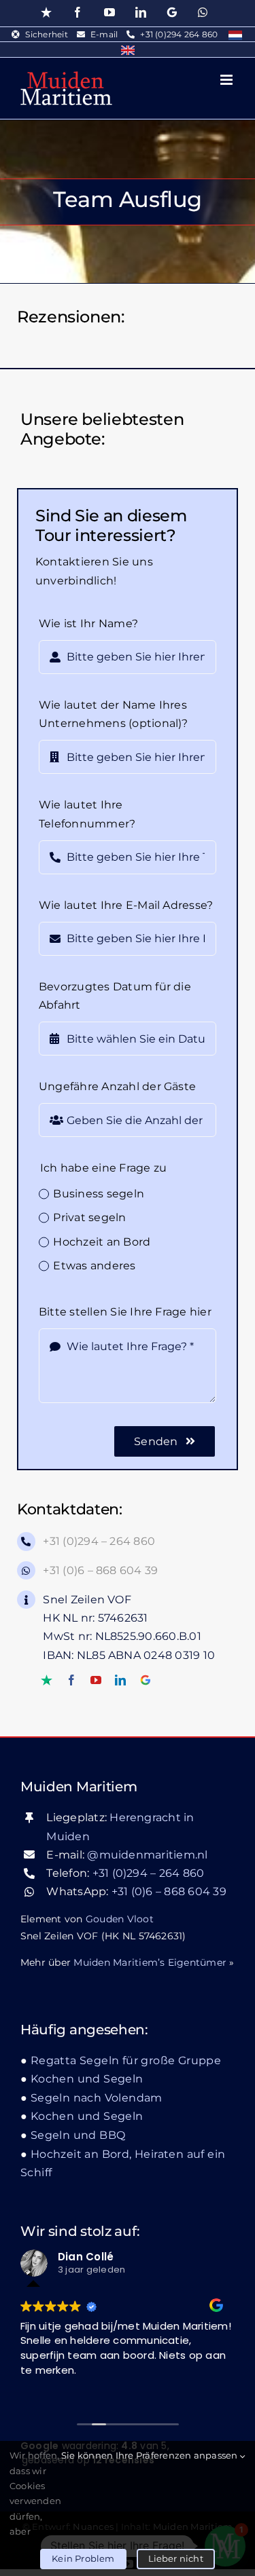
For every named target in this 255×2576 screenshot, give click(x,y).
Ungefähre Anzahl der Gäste (117, 1086)
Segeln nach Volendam (97, 2098)
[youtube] (96, 1680)
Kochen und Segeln (87, 2079)
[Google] (146, 1680)
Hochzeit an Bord (102, 1242)
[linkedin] (120, 1680)
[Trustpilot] (47, 1680)
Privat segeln (89, 1217)
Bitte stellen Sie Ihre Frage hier (125, 1312)
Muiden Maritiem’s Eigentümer (150, 1962)
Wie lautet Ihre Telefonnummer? (87, 814)
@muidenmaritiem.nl (147, 1855)
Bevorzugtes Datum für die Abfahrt (115, 996)
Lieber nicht (176, 2558)
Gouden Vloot (120, 1919)
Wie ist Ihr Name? (88, 623)
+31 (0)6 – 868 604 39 (100, 1570)
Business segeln (99, 1194)
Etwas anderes (94, 1266)
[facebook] (71, 1680)
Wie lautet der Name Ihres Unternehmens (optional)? (114, 714)
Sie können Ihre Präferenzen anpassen (151, 2455)
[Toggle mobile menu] (227, 80)
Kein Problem (83, 2558)
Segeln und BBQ (78, 2135)
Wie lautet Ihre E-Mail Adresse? (126, 905)
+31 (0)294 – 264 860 (99, 1541)
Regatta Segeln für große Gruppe (126, 2060)
